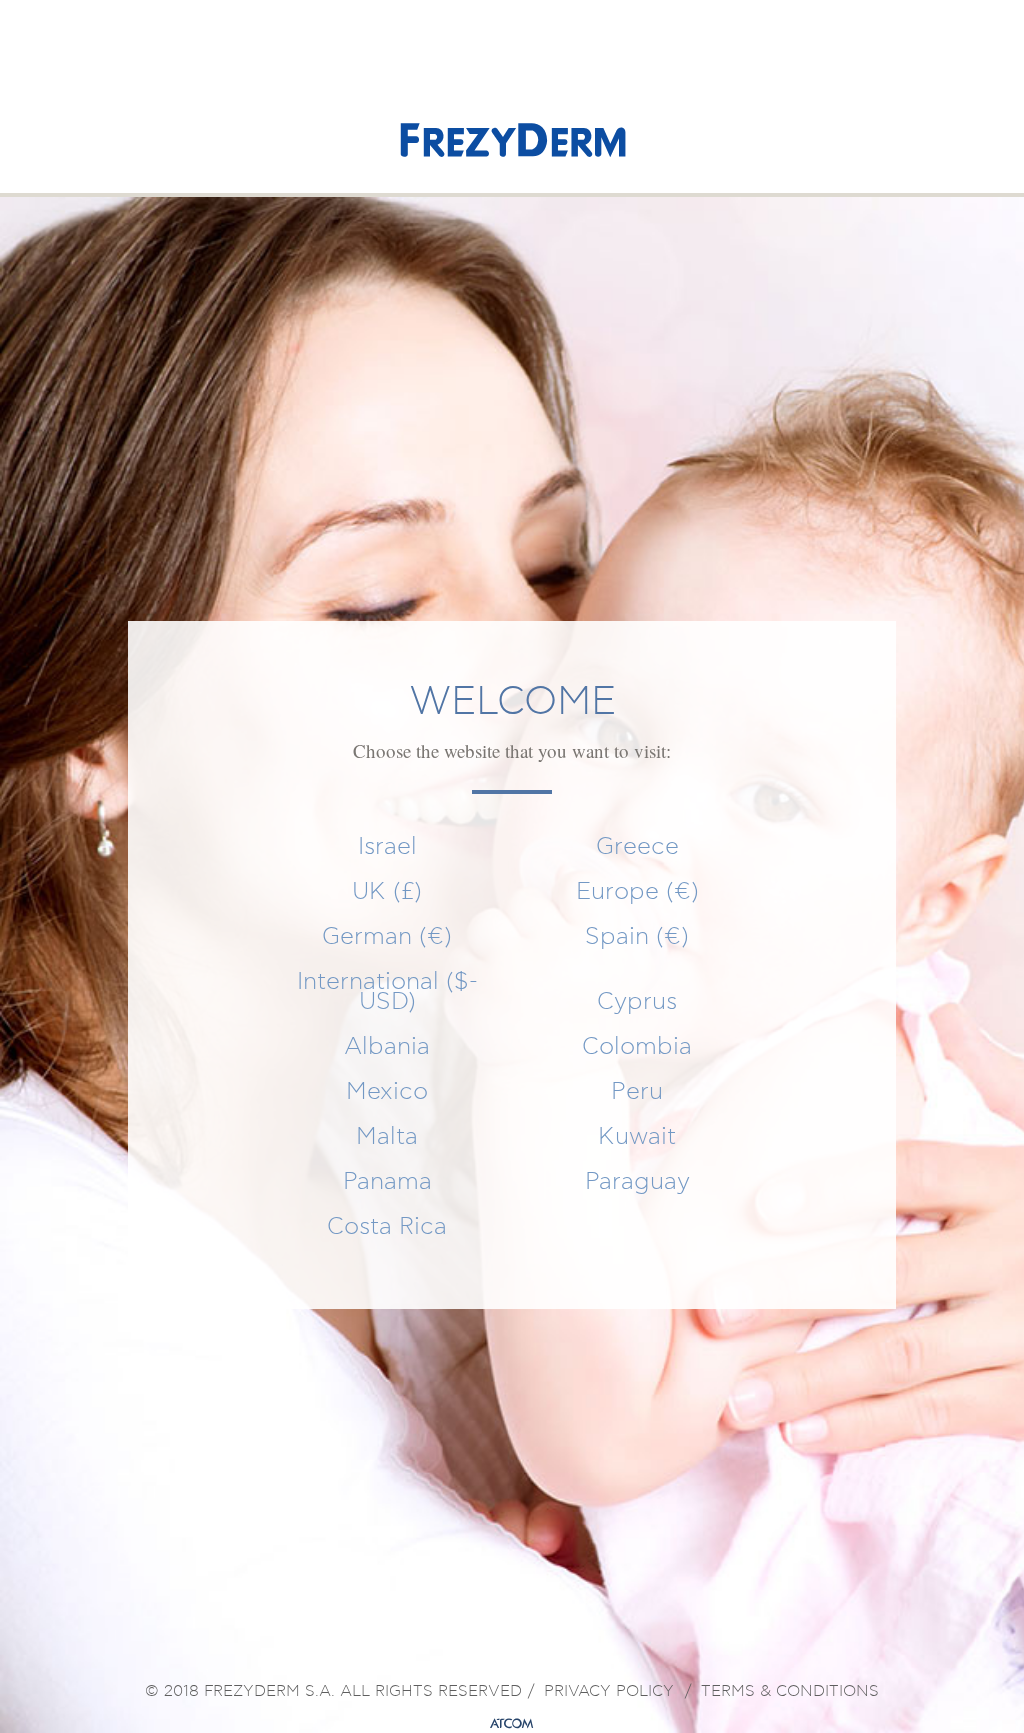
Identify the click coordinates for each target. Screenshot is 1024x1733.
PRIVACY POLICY (609, 1692)
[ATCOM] (512, 1724)
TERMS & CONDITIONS (790, 1692)
